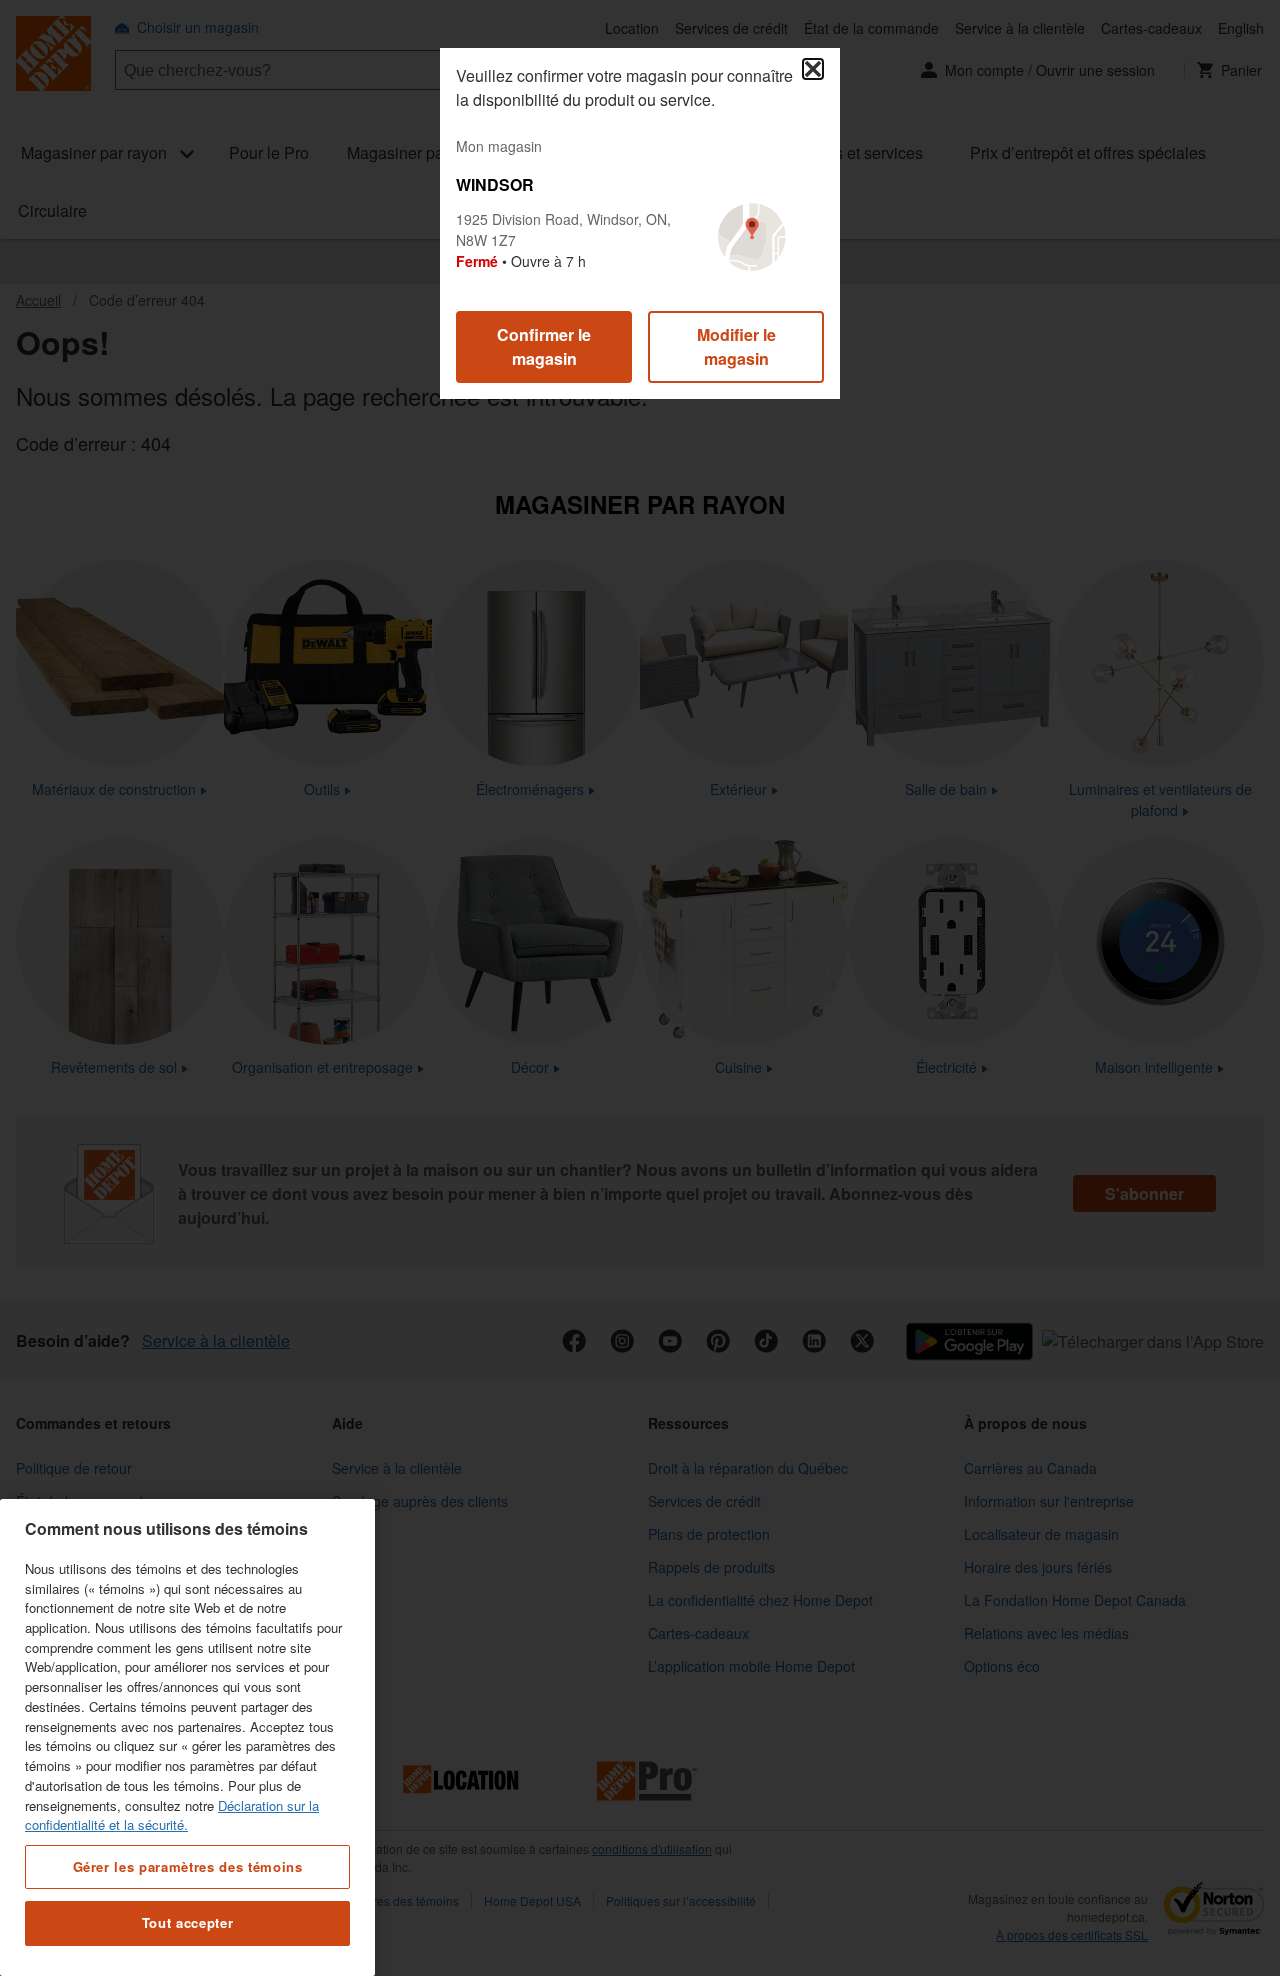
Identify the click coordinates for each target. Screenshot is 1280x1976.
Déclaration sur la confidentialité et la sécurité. (172, 1814)
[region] (187, 1737)
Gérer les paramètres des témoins (188, 1865)
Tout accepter (188, 1923)
